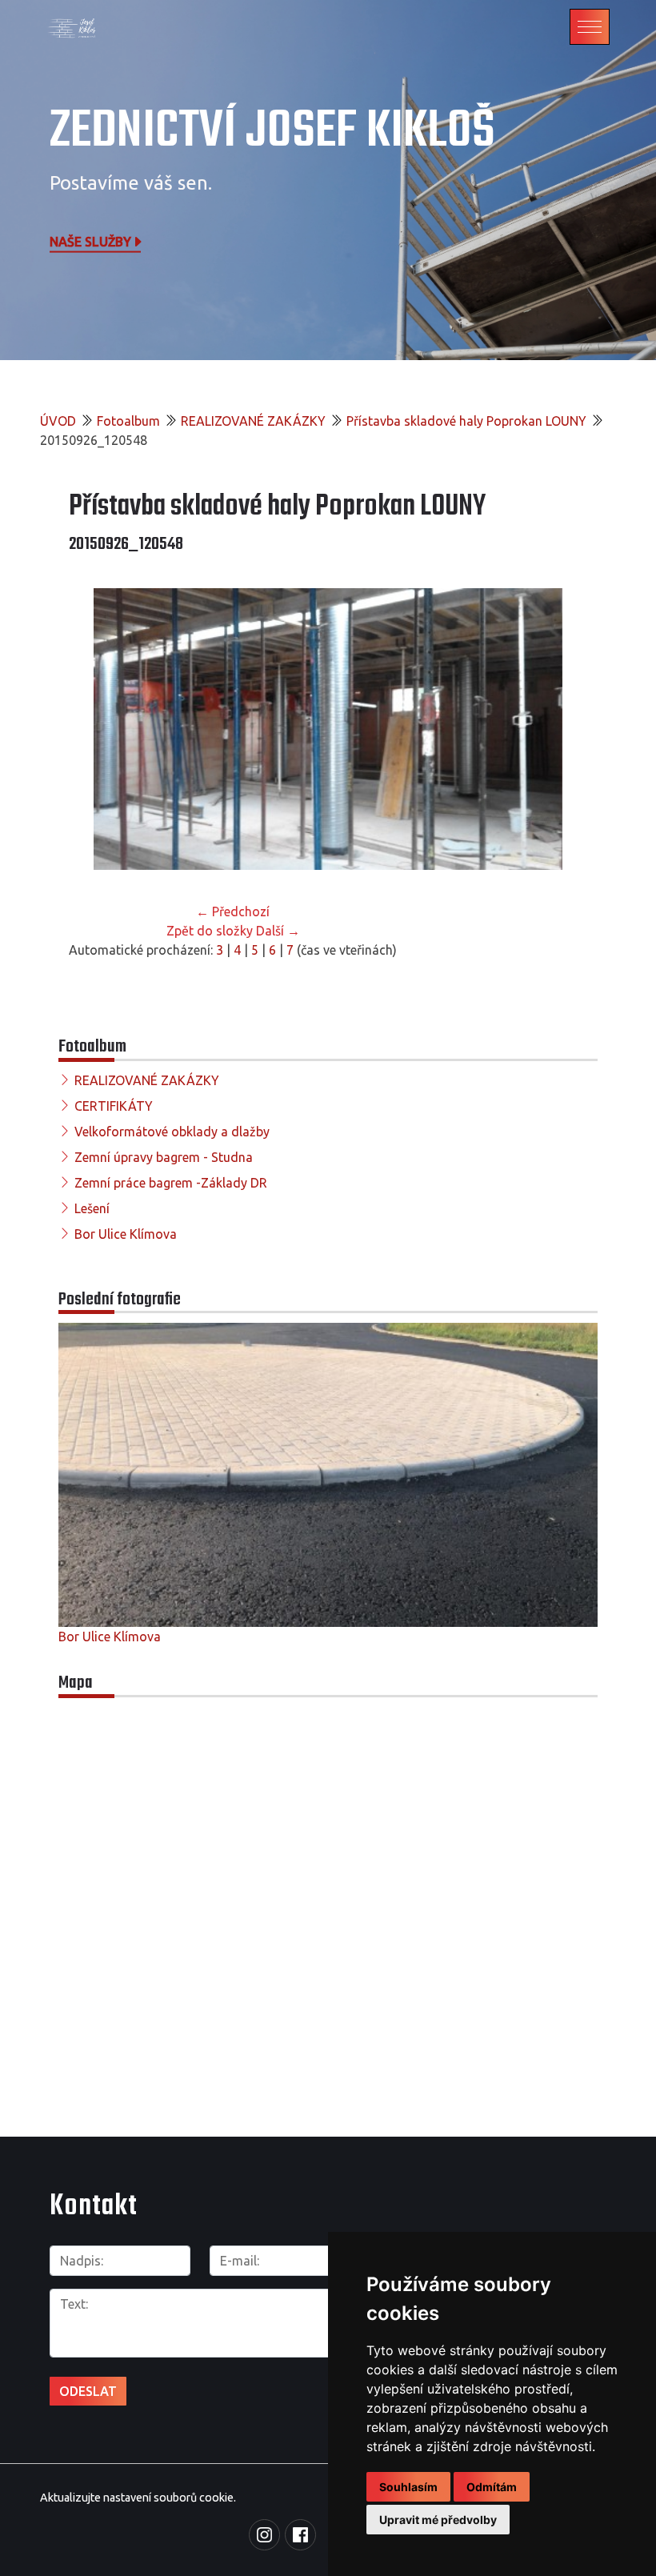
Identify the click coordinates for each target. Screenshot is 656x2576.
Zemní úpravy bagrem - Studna (164, 1157)
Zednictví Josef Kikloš (272, 132)
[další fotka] (561, 729)
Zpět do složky (210, 931)
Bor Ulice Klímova (126, 1234)
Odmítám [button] (492, 2487)
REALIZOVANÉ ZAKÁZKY (253, 421)
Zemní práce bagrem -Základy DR (171, 1183)
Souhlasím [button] (408, 2487)
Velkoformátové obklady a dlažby (172, 1132)
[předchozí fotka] (95, 729)
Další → (278, 931)
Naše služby (90, 241)
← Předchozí (233, 911)
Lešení (92, 1208)
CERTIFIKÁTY (114, 1106)
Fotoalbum (128, 421)
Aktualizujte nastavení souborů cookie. (138, 2498)
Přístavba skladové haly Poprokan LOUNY (466, 421)
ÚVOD (58, 421)
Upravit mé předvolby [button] (438, 2520)
